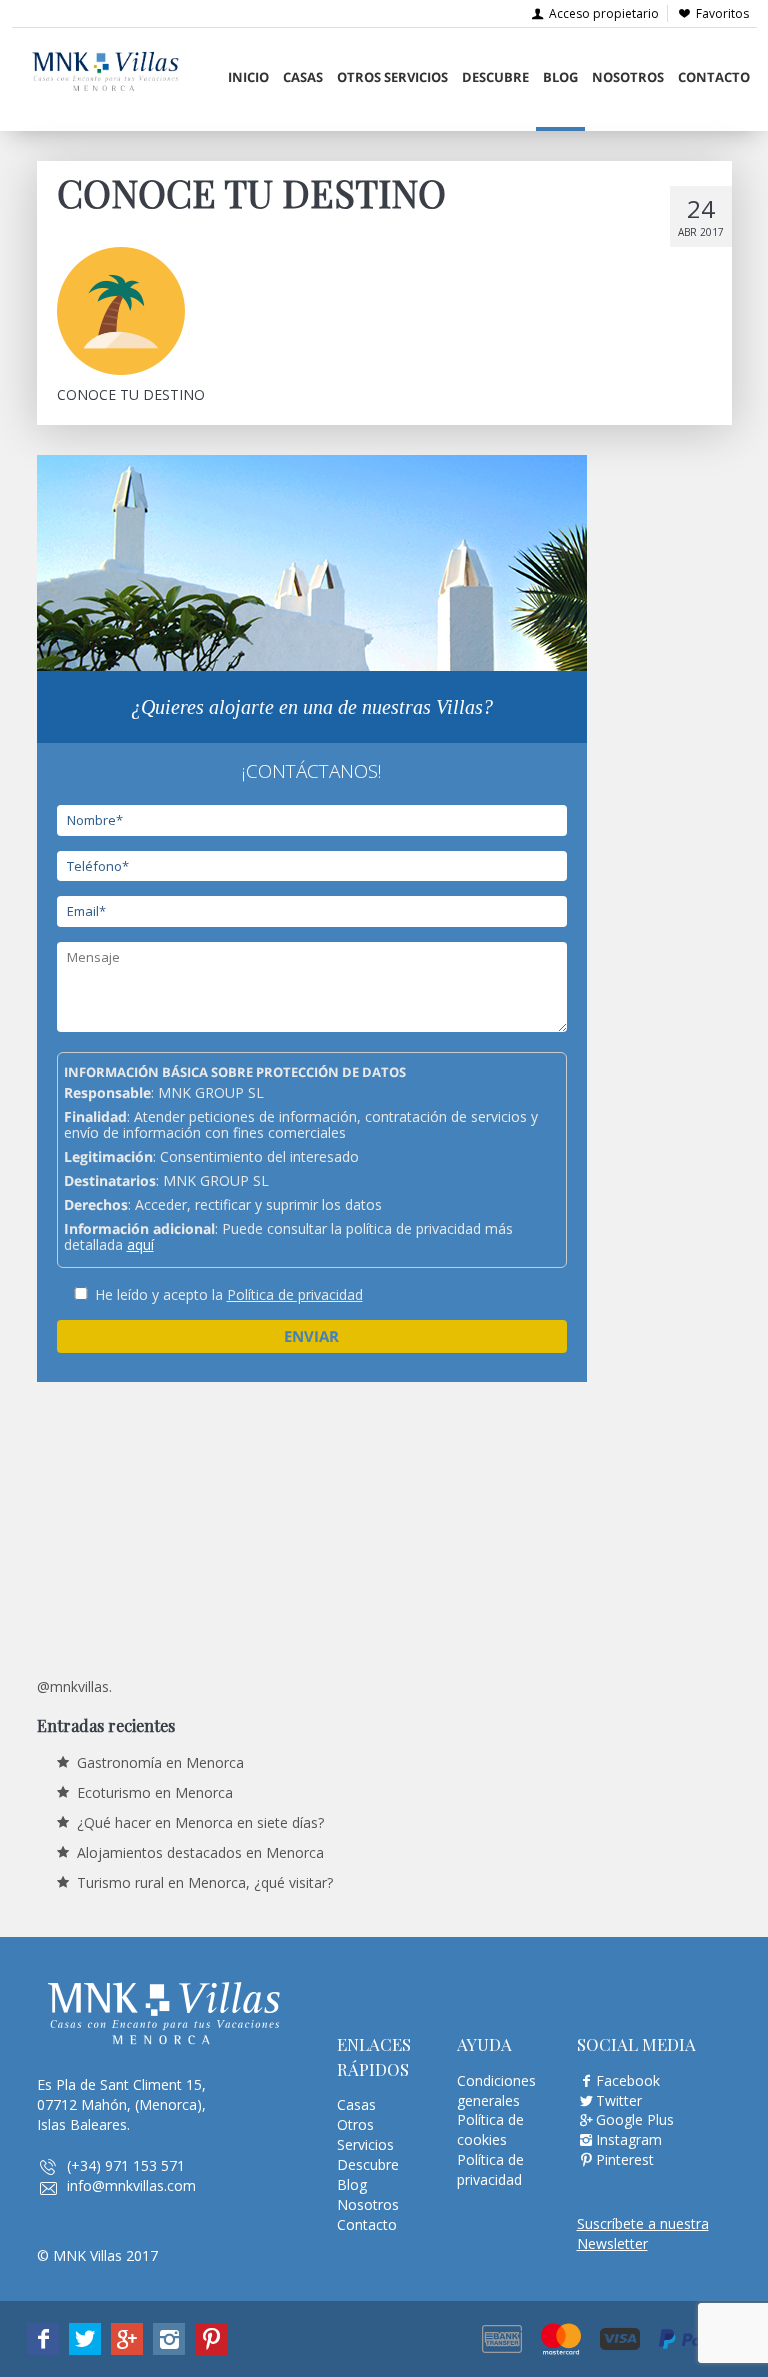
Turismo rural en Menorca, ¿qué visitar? (205, 1882)
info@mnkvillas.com (131, 2185)
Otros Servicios (392, 77)
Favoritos (722, 13)
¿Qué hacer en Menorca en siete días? (200, 1822)
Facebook (628, 2080)
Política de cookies (490, 2129)
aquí (140, 1244)
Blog (560, 77)
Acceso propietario (602, 13)
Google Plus (635, 2119)
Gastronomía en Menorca (160, 1762)
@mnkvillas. (74, 1686)
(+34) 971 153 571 (126, 2165)
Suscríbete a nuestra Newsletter (643, 2233)
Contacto (714, 77)
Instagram (629, 2139)
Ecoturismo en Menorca (155, 1792)
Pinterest (625, 2159)
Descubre (495, 77)
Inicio (248, 77)
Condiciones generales (496, 2090)
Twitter (619, 2100)
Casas (303, 77)
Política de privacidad (295, 1294)
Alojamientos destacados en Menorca (200, 1852)
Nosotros (628, 77)
